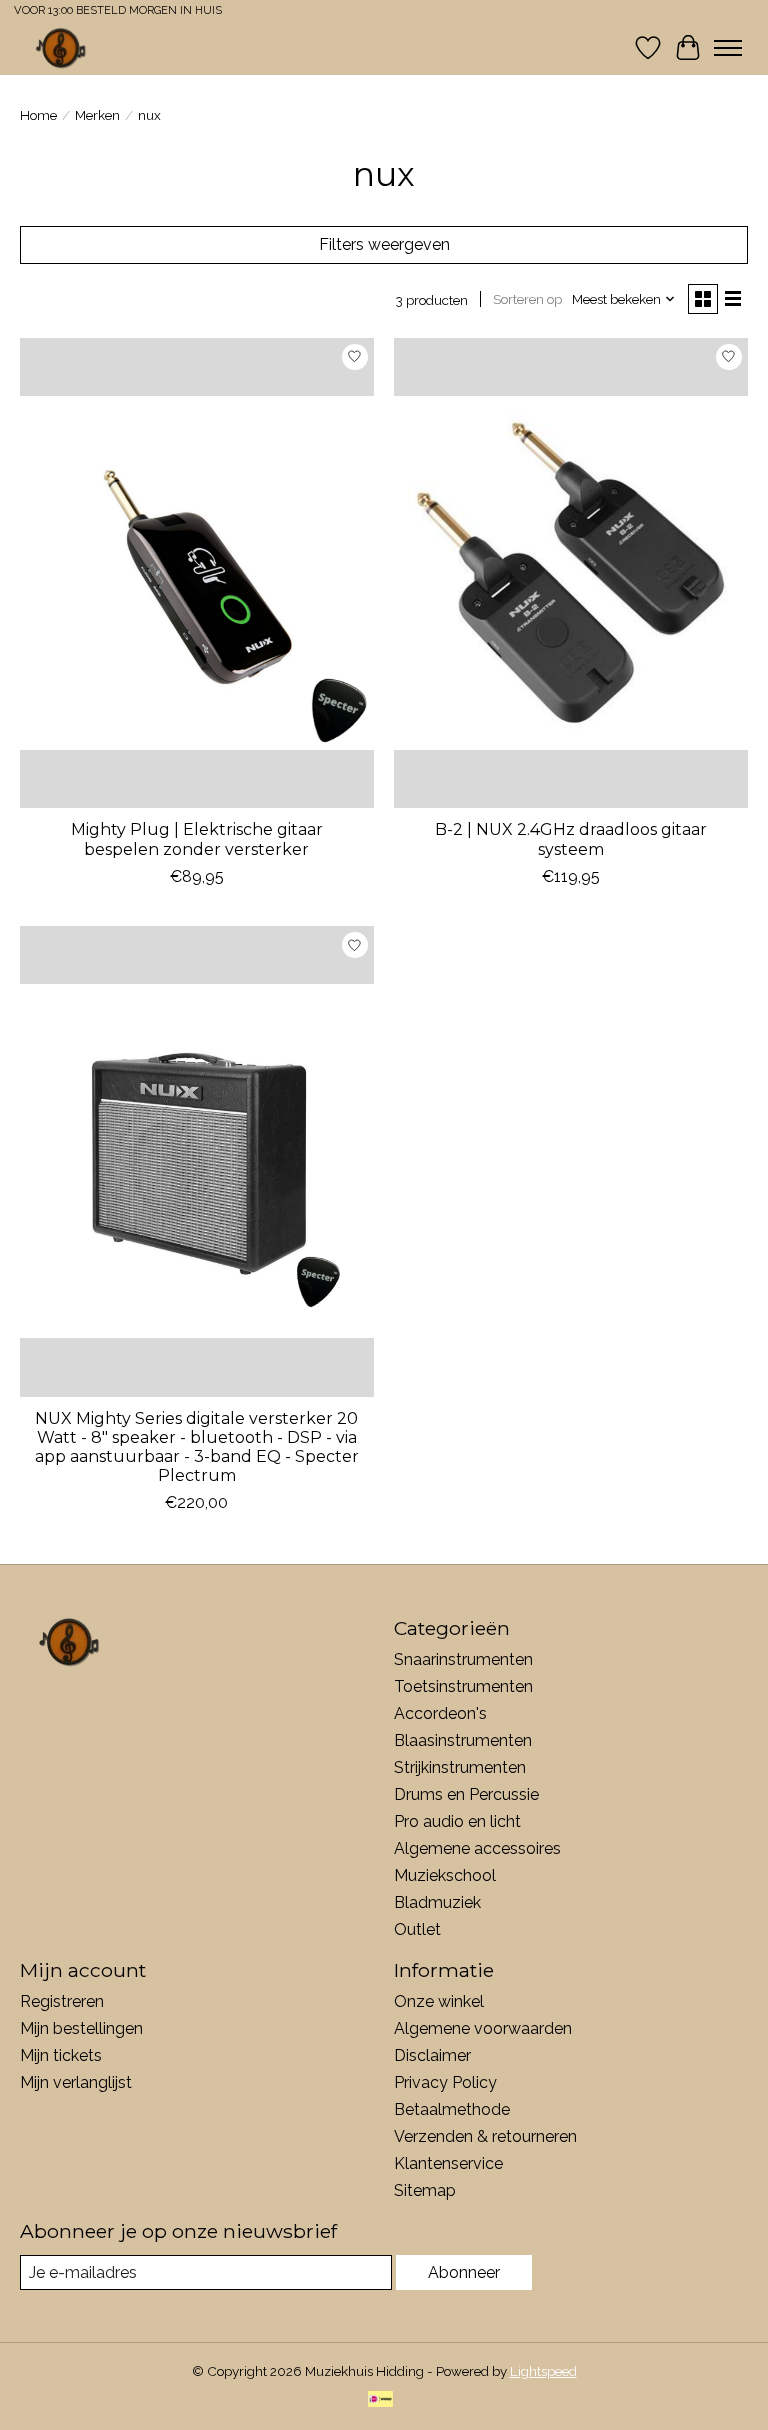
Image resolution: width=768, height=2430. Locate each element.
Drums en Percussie (466, 1794)
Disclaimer (432, 2055)
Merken (97, 115)
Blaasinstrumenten (463, 1740)
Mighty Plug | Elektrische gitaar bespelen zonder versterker (197, 839)
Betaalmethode (452, 2109)
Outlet (417, 1929)
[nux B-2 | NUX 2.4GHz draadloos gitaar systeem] (571, 573)
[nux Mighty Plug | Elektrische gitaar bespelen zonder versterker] (197, 573)
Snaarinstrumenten (463, 1659)
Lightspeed (543, 2371)
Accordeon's (440, 1713)
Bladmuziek (437, 1902)
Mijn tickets (61, 2055)
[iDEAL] (380, 2400)
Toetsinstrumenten (463, 1686)
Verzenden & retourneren (485, 2136)
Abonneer (464, 2272)
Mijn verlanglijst (76, 2082)
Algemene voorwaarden (483, 2028)
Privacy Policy (445, 2082)
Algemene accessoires (477, 1848)
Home (38, 115)
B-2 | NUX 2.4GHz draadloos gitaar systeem (571, 839)
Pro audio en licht (457, 1821)
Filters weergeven (384, 244)
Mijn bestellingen (81, 2028)
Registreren (62, 2001)
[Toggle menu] (728, 48)
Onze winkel (439, 2001)
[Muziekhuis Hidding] (61, 47)
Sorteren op (527, 299)
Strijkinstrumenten (460, 1767)
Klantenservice (448, 2163)
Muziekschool (445, 1875)
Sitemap (425, 2190)
